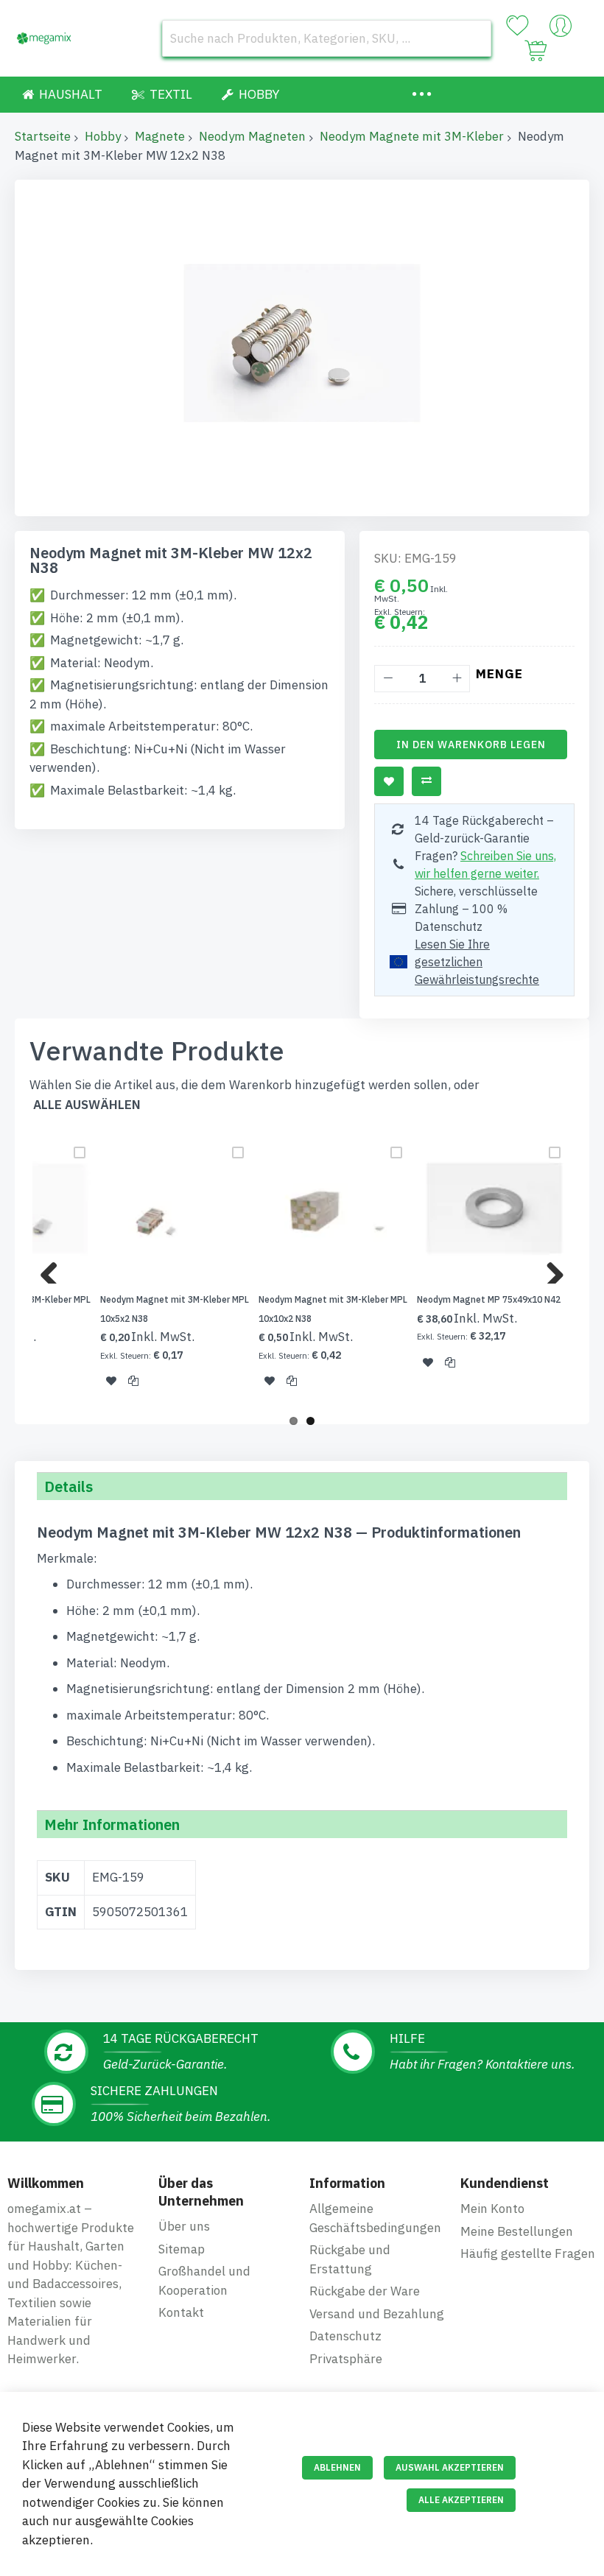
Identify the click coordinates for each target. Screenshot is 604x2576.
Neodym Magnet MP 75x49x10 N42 (489, 1299)
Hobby (103, 136)
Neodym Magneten (252, 136)
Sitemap (182, 2249)
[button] (111, 1381)
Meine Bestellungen (517, 2231)
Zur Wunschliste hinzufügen (389, 781)
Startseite (43, 136)
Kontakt (181, 2312)
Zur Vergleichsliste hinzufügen (426, 781)
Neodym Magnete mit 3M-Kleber (412, 136)
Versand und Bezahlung (377, 2314)
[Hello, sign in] (561, 29)
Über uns (184, 2226)
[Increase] (456, 679)
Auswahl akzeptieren (450, 2467)
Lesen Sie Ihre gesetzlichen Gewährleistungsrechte (477, 962)
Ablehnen (337, 2467)
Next (549, 1269)
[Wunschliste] (517, 26)
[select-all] (87, 1105)
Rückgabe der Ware (365, 2291)
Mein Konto (492, 2209)
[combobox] (327, 38)
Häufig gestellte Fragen (528, 2253)
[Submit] (473, 38)
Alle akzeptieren (461, 2500)
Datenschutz (345, 2336)
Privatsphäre (346, 2359)
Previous (55, 1269)
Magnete (160, 136)
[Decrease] (388, 679)
